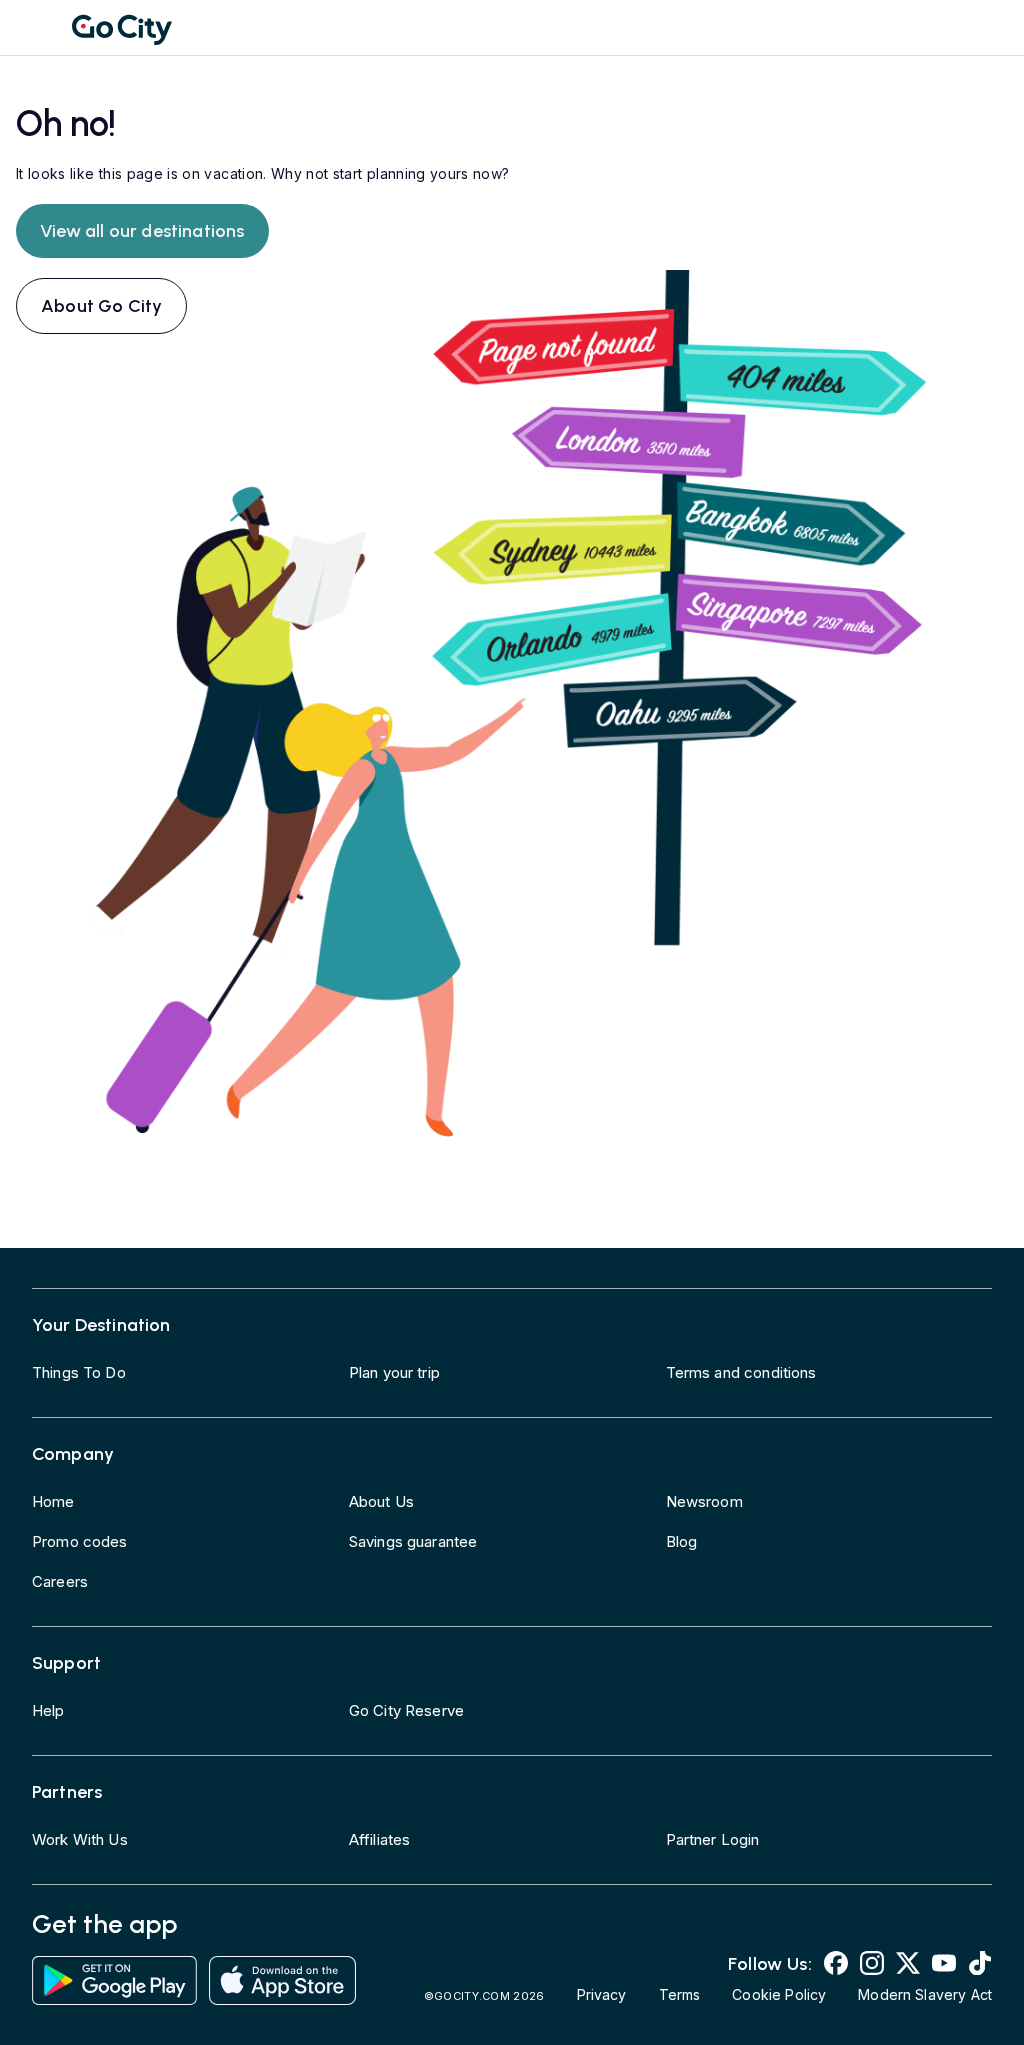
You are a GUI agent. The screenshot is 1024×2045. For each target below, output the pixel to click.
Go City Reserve (406, 1710)
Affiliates (380, 1839)
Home (53, 1501)
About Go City (101, 306)
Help (48, 1710)
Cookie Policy (779, 1994)
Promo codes (80, 1541)
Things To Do (79, 1372)
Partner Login (713, 1839)
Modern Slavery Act (925, 1994)
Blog (682, 1541)
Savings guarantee (413, 1541)
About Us (381, 1501)
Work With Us (80, 1839)
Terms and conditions (741, 1372)
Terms (680, 1994)
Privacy (602, 1994)
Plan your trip (394, 1372)
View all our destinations (142, 231)
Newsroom (704, 1501)
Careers (60, 1581)
